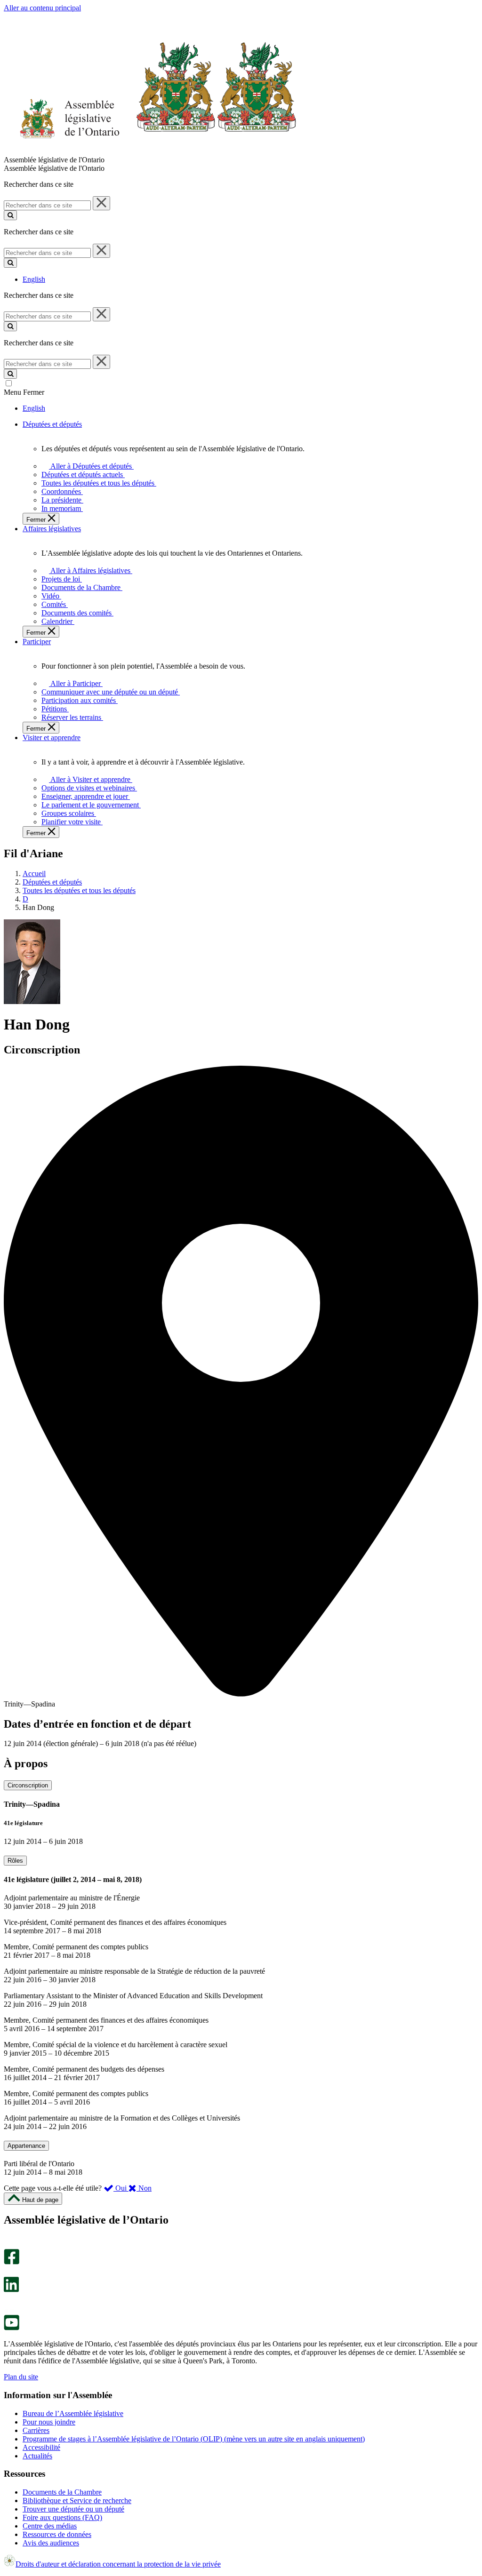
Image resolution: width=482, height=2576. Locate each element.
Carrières (36, 2430)
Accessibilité (41, 2447)
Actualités (37, 2456)
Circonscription (28, 1785)
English (34, 279)
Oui (121, 2188)
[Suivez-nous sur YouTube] (12, 2328)
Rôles (15, 1861)
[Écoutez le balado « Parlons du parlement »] (8, 2302)
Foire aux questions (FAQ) (62, 2517)
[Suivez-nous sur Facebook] (12, 2262)
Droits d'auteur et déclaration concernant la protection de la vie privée (118, 2564)
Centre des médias (50, 2526)
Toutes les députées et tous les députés (79, 890)
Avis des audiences (51, 2543)
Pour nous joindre (49, 2422)
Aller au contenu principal (42, 8)
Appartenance (26, 2146)
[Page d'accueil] (150, 151)
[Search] (10, 215)
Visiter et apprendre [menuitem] (52, 738)
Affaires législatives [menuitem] (52, 529)
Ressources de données (57, 2534)
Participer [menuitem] (37, 642)
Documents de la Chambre (62, 2492)
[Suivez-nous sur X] (9, 2272)
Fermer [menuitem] (37, 520)
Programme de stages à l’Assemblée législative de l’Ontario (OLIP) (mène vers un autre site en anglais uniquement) (194, 2439)
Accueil (34, 873)
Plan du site (21, 2377)
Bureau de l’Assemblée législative (73, 2413)
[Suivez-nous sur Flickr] (9, 2310)
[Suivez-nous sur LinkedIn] (11, 2290)
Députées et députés (52, 882)
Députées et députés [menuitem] (52, 424)
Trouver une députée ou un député (73, 2509)
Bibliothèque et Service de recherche (77, 2500)
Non (144, 2188)
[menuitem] (90, 466)
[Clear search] (101, 203)
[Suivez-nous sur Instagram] (9, 2245)
